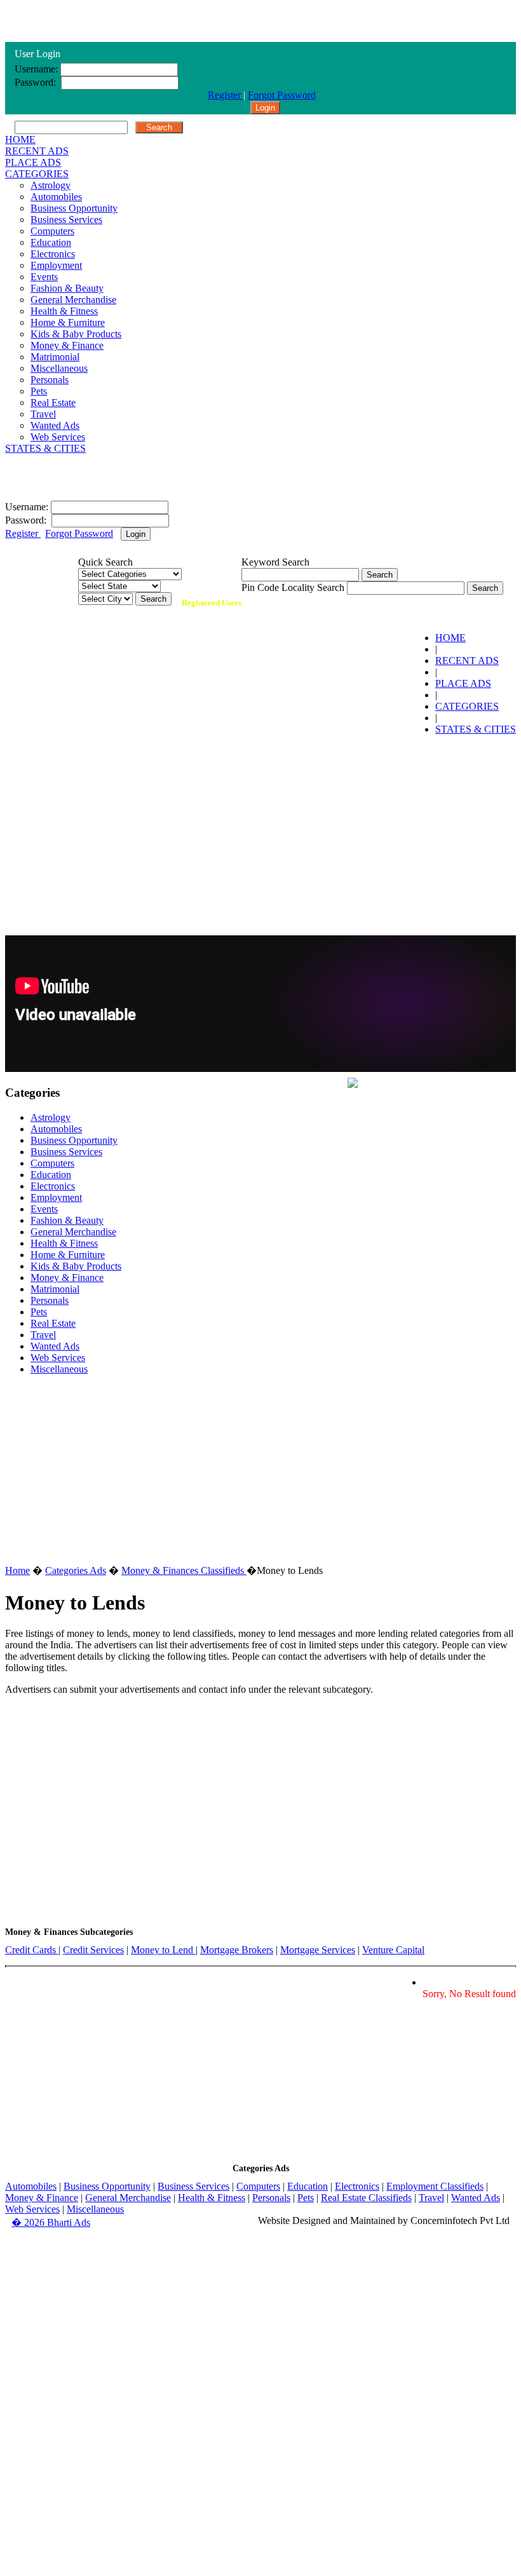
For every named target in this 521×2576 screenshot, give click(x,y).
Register (226, 95)
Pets (39, 391)
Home (17, 1570)
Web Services (58, 437)
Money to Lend (163, 1950)
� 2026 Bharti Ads (51, 2222)
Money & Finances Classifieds (184, 1570)
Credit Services (93, 1950)
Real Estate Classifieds (366, 2198)
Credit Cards (32, 1950)
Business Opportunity (74, 208)
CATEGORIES (37, 174)
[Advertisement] (260, 834)
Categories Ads (76, 1570)
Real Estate (53, 403)
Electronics (53, 254)
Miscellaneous (59, 368)
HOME (20, 139)
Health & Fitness (64, 311)
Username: (36, 69)
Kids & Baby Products (76, 334)
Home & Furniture (68, 322)
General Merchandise (73, 300)
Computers (52, 231)
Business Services (66, 220)
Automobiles (56, 197)
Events (44, 277)
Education (51, 242)
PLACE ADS (33, 162)
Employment (56, 265)
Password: (37, 82)
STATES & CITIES (45, 448)
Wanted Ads (55, 425)
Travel (43, 414)
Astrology (51, 185)
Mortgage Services (318, 1950)
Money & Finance (67, 345)
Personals (50, 380)
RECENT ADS (37, 151)
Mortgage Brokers (237, 1950)
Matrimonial (55, 357)
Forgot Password (282, 95)
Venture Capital (393, 1950)
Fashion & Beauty (67, 288)
